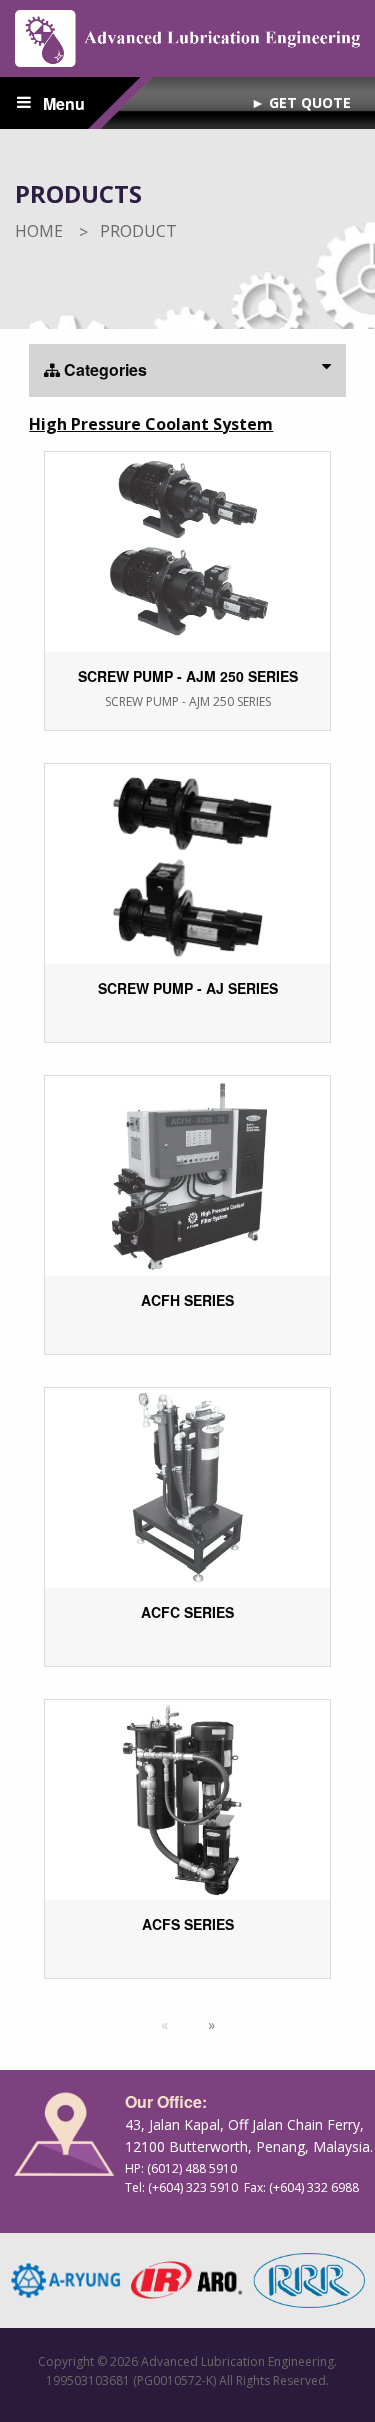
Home (39, 231)
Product (138, 231)
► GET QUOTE (301, 102)
